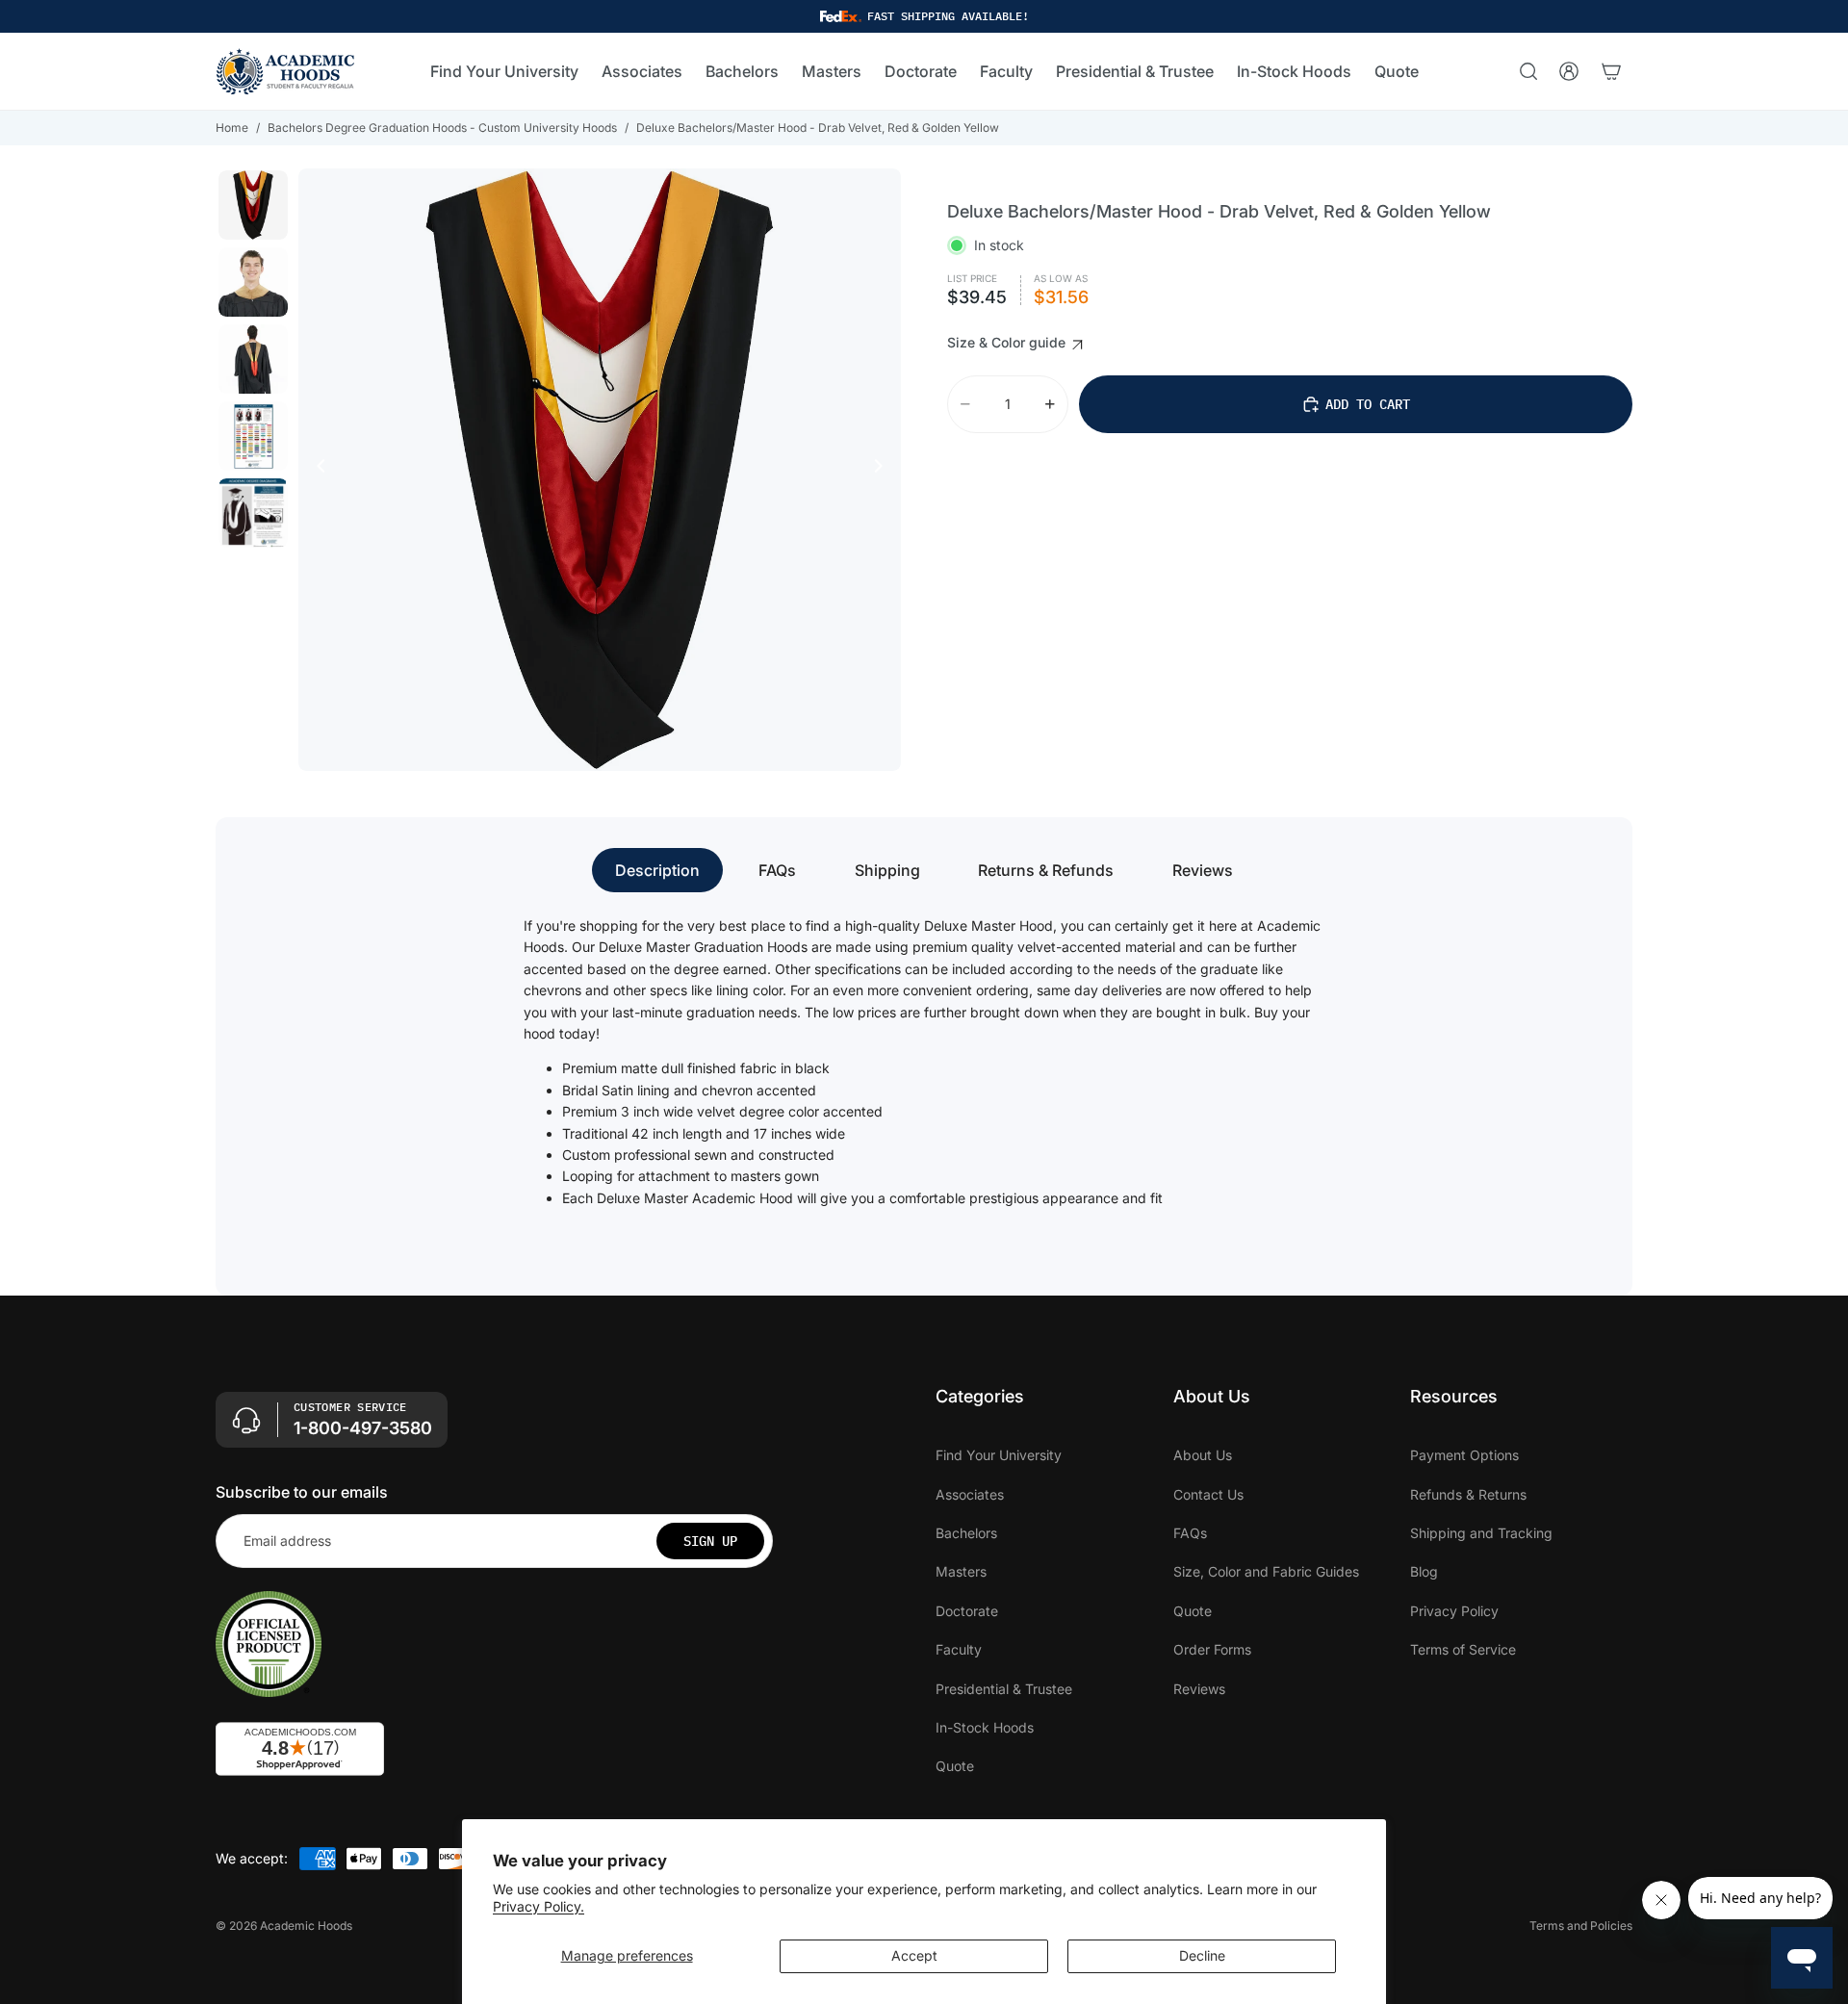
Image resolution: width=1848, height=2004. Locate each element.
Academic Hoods (306, 1926)
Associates (970, 1494)
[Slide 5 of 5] (253, 513)
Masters (961, 1572)
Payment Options (1464, 1456)
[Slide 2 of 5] (253, 282)
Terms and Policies (1581, 1926)
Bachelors (966, 1533)
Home (232, 128)
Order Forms (1212, 1650)
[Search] (1528, 71)
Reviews (1203, 870)
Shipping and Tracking (1481, 1533)
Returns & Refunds (1046, 870)
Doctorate (967, 1611)
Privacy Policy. (539, 1906)
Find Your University (999, 1456)
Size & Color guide (1008, 342)
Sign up (710, 1541)
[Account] (1569, 71)
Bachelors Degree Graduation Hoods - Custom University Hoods (442, 128)
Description (657, 870)
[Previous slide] (316, 470)
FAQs (777, 870)
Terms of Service (1463, 1650)
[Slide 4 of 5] (253, 436)
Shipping (887, 870)
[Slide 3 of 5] (253, 359)
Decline (1202, 1955)
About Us (1203, 1456)
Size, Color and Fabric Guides (1266, 1572)
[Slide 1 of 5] (253, 205)
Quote (955, 1767)
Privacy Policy (1454, 1611)
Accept (914, 1955)
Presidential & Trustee (1004, 1689)
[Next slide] (884, 470)
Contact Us (1208, 1494)
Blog (1424, 1572)
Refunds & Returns (1468, 1494)
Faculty (959, 1650)
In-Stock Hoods (985, 1727)
